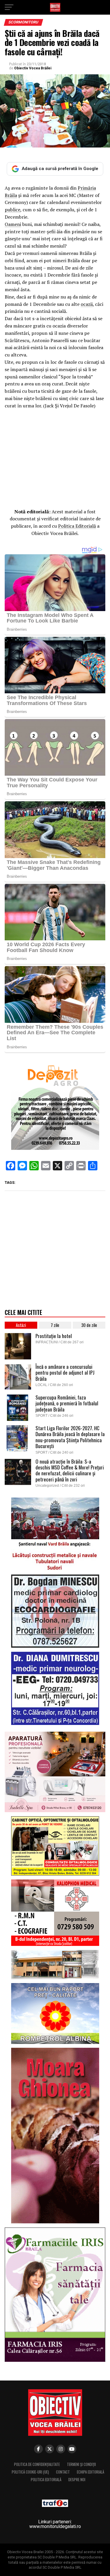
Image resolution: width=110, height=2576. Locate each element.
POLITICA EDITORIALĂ (46, 2480)
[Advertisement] (55, 457)
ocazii (87, 304)
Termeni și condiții (81, 2464)
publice (12, 210)
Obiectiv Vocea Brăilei (33, 68)
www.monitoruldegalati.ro (55, 2526)
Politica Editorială (77, 526)
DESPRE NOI (77, 2480)
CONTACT (63, 2472)
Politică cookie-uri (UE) (30, 2472)
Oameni (13, 224)
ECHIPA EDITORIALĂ (90, 2472)
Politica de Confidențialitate (37, 2464)
